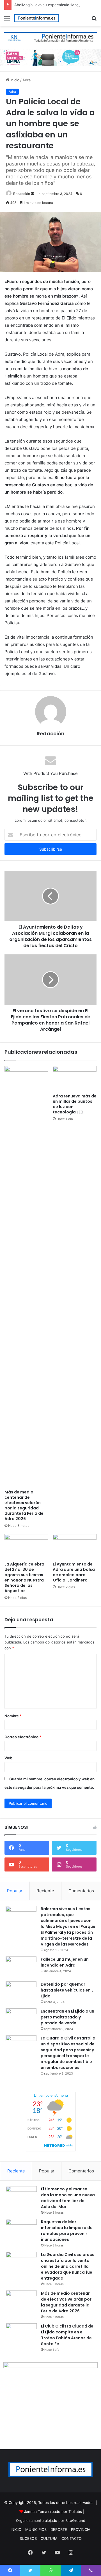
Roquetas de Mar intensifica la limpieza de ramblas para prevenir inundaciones (67, 2231)
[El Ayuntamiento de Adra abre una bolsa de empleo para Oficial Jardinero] (75, 1546)
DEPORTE (59, 2529)
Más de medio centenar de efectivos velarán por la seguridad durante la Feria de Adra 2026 (24, 1505)
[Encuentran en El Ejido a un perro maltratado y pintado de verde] (21, 2019)
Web (8, 1758)
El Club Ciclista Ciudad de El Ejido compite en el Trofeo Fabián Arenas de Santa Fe (67, 2335)
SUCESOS (28, 2538)
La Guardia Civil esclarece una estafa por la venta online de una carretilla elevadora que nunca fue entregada (68, 2266)
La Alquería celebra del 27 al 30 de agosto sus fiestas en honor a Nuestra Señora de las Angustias (24, 1577)
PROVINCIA (81, 2529)
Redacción (22, 194)
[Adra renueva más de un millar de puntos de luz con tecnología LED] (75, 1078)
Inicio (14, 80)
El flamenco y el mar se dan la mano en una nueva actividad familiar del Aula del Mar (68, 2198)
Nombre (13, 1716)
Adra (27, 80)
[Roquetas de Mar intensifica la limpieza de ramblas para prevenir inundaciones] (21, 2229)
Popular (15, 1891)
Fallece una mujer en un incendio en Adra (65, 1962)
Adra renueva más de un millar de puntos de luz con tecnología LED (75, 1104)
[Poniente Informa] (36, 18)
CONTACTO (72, 2538)
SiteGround (75, 2520)
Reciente (45, 1891)
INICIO (16, 2529)
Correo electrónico (23, 1737)
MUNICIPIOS (36, 2529)
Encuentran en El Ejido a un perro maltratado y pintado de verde (67, 2017)
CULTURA (49, 2538)
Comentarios (81, 1891)
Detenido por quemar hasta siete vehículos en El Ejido (68, 1990)
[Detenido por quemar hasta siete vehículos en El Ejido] (21, 1992)
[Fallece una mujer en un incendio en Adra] (21, 1967)
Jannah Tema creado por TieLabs (53, 2511)
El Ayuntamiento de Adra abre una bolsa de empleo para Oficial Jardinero (74, 1572)
